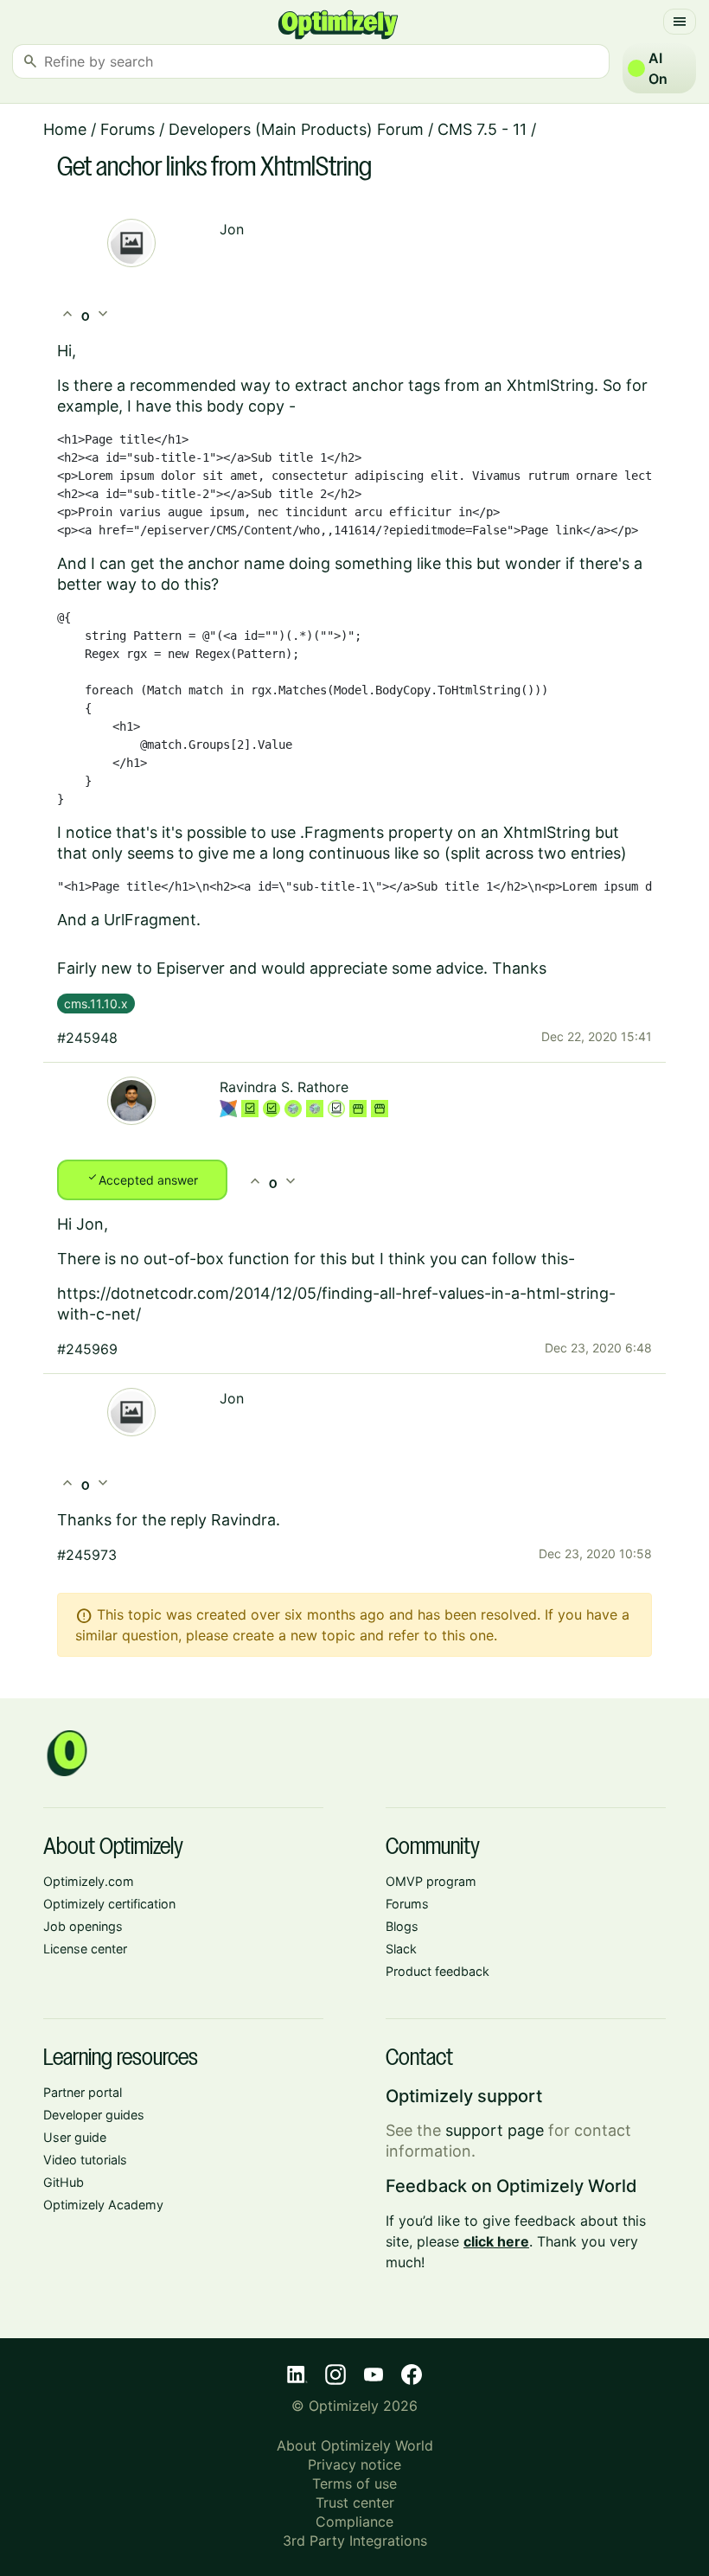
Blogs (402, 1926)
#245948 (87, 1038)
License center (85, 1949)
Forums (128, 129)
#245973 (87, 1555)
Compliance (354, 2522)
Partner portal (83, 2092)
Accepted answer (142, 1179)
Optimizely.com (89, 1881)
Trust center (355, 2502)
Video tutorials (85, 2160)
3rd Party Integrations (355, 2541)
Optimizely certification (109, 1904)
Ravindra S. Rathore (284, 1087)
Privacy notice (354, 2464)
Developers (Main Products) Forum (296, 129)
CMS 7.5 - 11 (482, 129)
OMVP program (431, 1881)
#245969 (87, 1349)
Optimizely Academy (103, 2205)
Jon (232, 229)
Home (65, 129)
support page (495, 2130)
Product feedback (438, 1971)
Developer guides (94, 2115)
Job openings (83, 1926)
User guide (75, 2137)
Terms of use (354, 2483)
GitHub (64, 2182)
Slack (401, 1949)
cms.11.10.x (96, 1004)
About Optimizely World (355, 2445)
